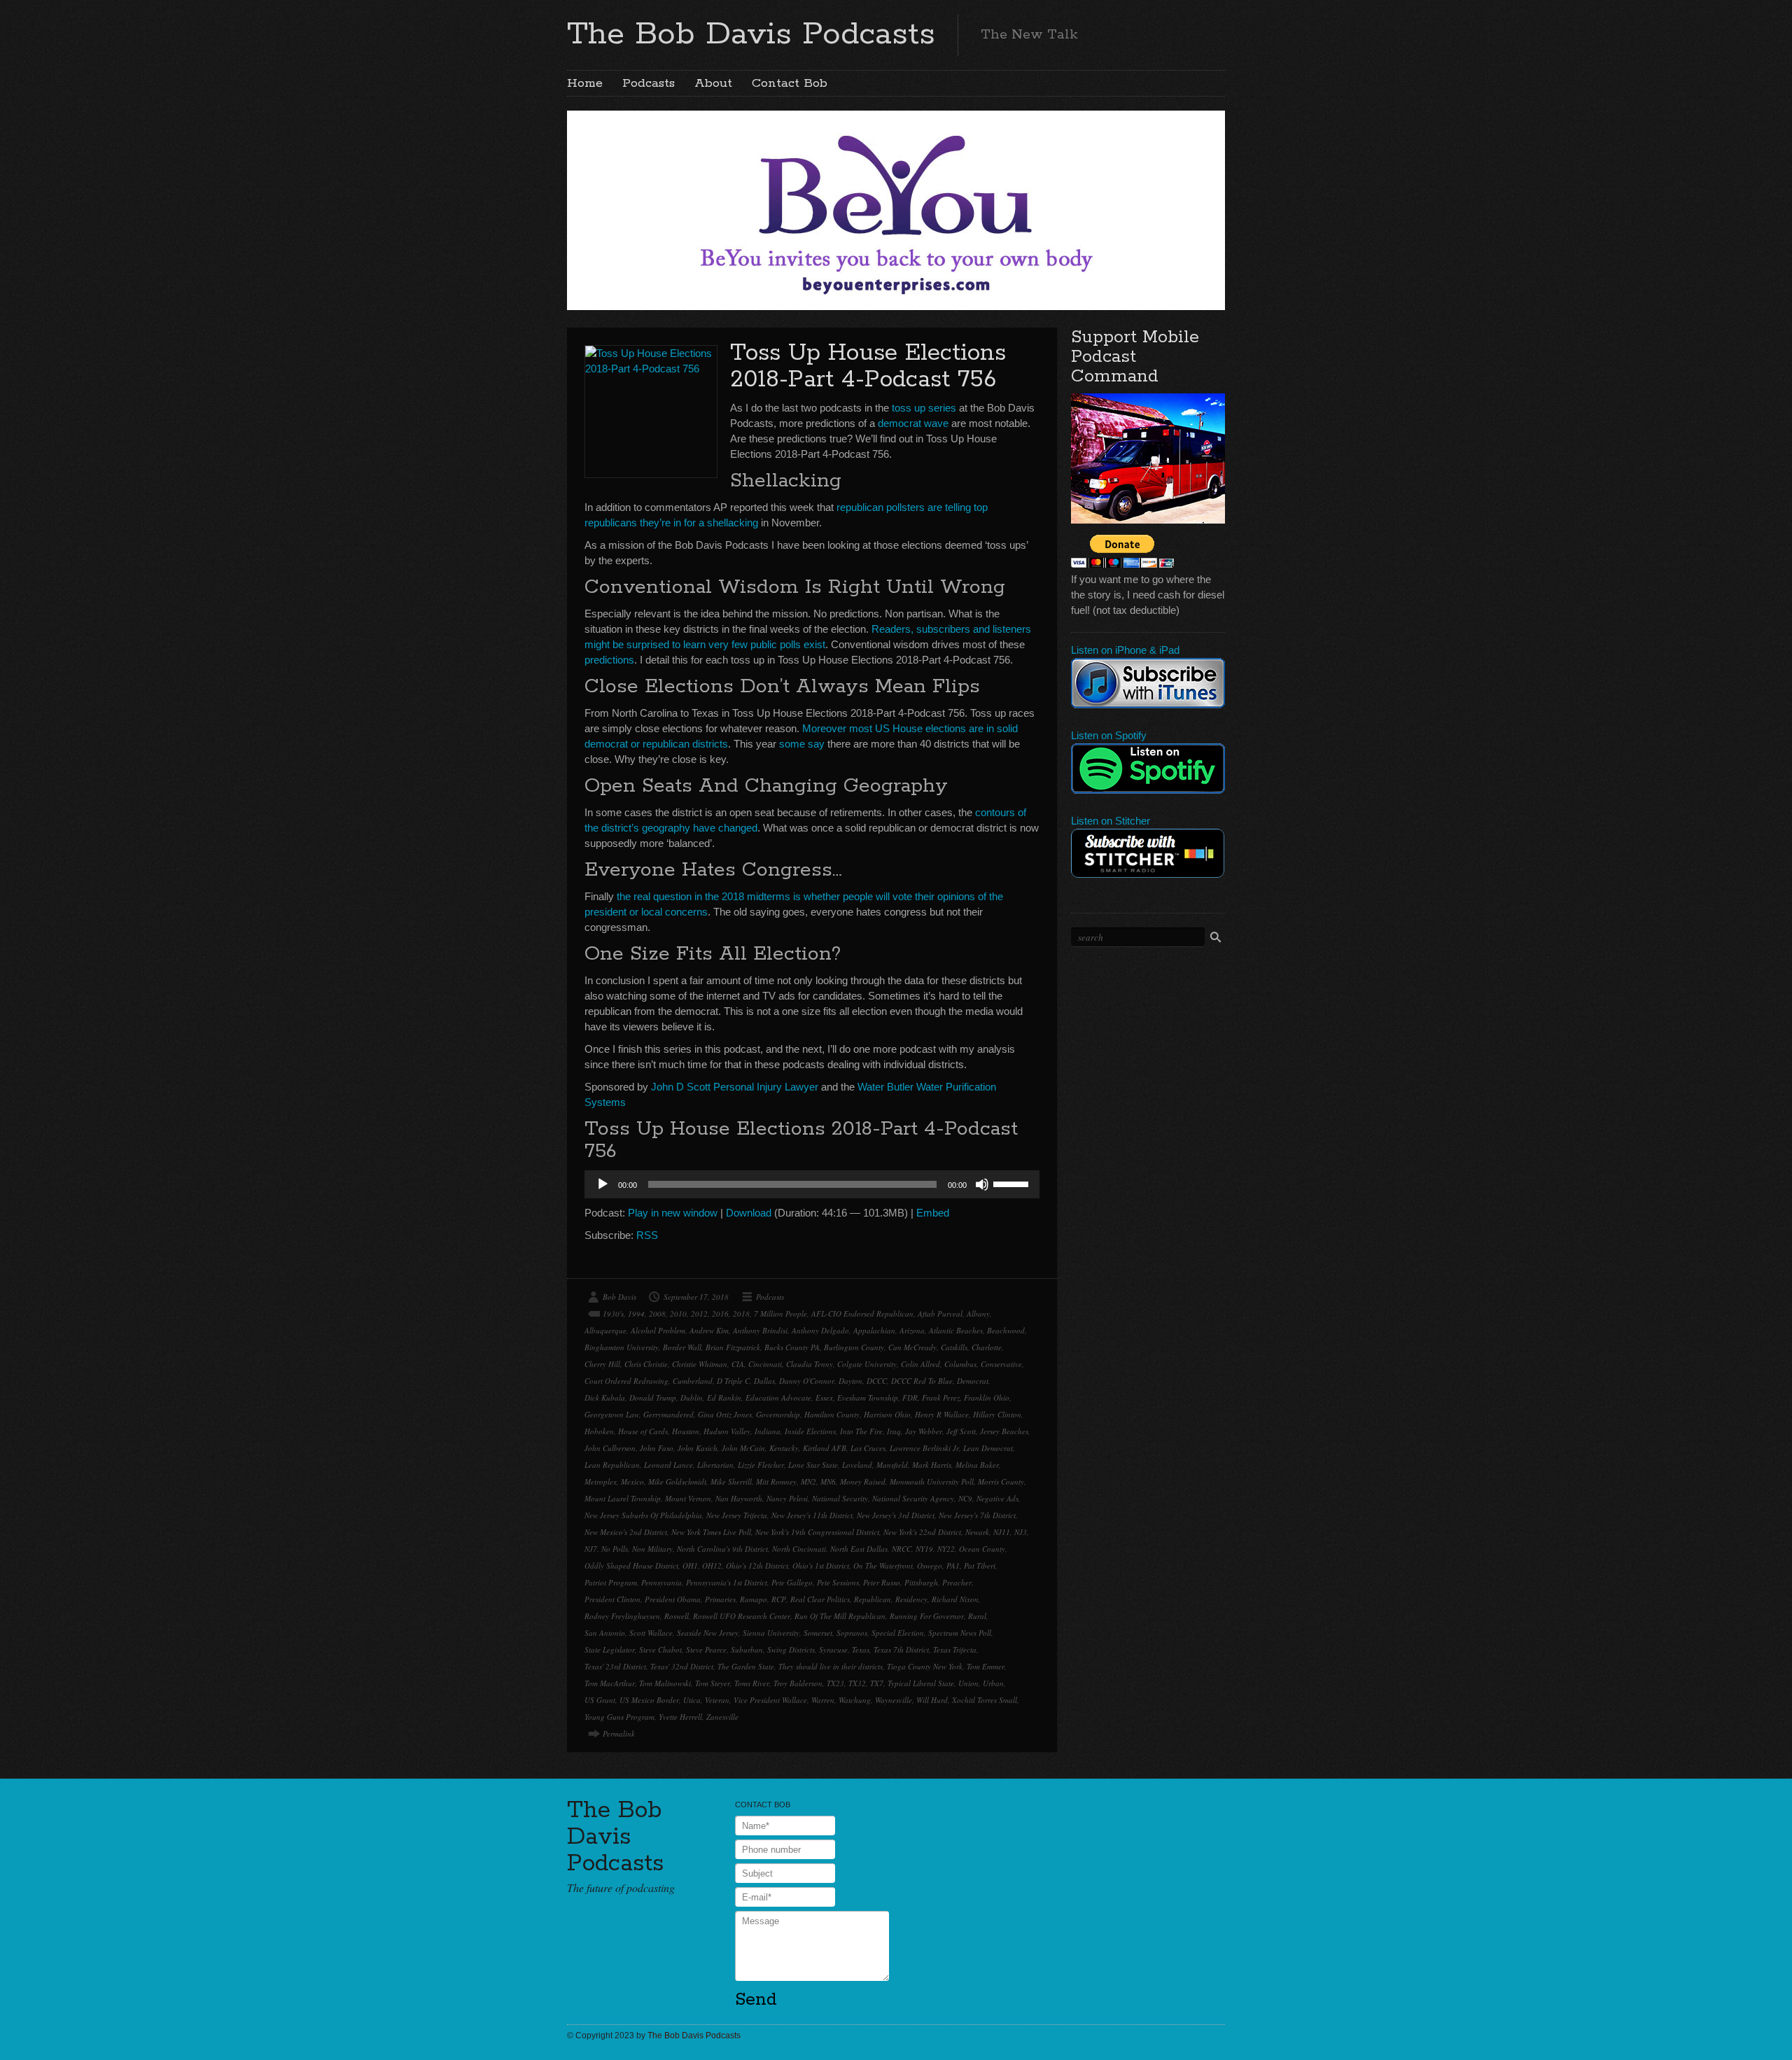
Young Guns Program (619, 1717)
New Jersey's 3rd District (896, 1515)
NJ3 (1021, 1532)
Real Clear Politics (820, 1599)
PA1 (953, 1565)
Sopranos (852, 1633)
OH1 (690, 1565)
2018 (741, 1313)
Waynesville (894, 1700)
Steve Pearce (706, 1649)
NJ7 (591, 1549)
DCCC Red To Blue (922, 1381)
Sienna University (771, 1633)
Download (749, 1213)
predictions (609, 660)
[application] (812, 1184)
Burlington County (854, 1347)
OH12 (712, 1565)
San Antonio (605, 1633)
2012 (699, 1313)
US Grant (600, 1700)
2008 (657, 1313)
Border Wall (682, 1347)
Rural (977, 1616)
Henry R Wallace (942, 1414)
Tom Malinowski (665, 1683)
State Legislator (610, 1649)
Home (585, 83)
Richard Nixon (955, 1599)
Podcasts (649, 83)
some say (802, 744)
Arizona (912, 1330)
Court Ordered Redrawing (626, 1381)
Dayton (850, 1381)
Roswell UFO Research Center (742, 1616)
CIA (738, 1364)
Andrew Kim (709, 1330)
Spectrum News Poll (960, 1633)
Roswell (677, 1616)
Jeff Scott (961, 1431)
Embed (933, 1213)
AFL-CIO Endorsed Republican (862, 1313)
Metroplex (601, 1481)
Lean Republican (612, 1465)
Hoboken (599, 1431)
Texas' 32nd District (682, 1666)
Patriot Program (611, 1582)
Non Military (652, 1549)
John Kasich (698, 1448)
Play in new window (673, 1213)
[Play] (603, 1184)
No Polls (615, 1549)
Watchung (855, 1700)
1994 (636, 1313)
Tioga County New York (925, 1666)
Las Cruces (868, 1448)
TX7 (877, 1683)
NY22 (946, 1549)
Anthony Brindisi (760, 1330)
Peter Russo (882, 1582)
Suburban (747, 1649)
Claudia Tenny (810, 1364)
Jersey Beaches (1004, 1431)
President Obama (673, 1599)
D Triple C (733, 1381)
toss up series (924, 408)
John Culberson (610, 1448)
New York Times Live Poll (711, 1532)
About (713, 83)
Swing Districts (791, 1649)
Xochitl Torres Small (985, 1700)
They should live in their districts (831, 1666)
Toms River (752, 1683)
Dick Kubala (605, 1397)
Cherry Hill (602, 1364)
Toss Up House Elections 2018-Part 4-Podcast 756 (868, 366)
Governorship (778, 1414)
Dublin (692, 1397)
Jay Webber (924, 1431)
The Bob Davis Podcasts (751, 34)
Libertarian (715, 1465)
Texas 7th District (901, 1649)
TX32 (857, 1683)
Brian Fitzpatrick (733, 1347)
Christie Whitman (700, 1364)
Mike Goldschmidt (677, 1481)
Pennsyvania (661, 1582)
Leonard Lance (668, 1465)
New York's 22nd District (922, 1532)
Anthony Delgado (820, 1330)
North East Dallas (859, 1549)
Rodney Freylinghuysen (622, 1616)
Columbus (960, 1364)
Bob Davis (619, 1297)
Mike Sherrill (731, 1481)
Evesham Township (868, 1397)
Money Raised (863, 1481)
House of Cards (643, 1431)
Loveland (857, 1465)
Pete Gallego (792, 1582)
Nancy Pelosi (787, 1498)
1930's (613, 1313)
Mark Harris (932, 1465)
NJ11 (1002, 1532)
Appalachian (874, 1330)
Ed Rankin (724, 1397)
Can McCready (912, 1347)
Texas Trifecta (955, 1649)
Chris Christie (646, 1364)
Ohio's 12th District (757, 1565)
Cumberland (693, 1381)
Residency (911, 1599)
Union (968, 1683)
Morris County (1001, 1481)
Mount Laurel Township (623, 1498)
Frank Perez (941, 1397)
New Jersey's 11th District (812, 1515)
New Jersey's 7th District (977, 1515)
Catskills (954, 1347)
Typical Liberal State (921, 1683)
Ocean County (982, 1549)
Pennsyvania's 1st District (727, 1582)
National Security (840, 1498)
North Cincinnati (799, 1549)
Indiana (768, 1431)
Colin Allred (920, 1364)
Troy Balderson (798, 1683)
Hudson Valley (727, 1431)
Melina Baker (977, 1465)
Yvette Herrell (680, 1717)
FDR (910, 1397)
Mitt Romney (776, 1481)
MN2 (808, 1481)
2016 (720, 1313)
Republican (873, 1599)
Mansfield (892, 1465)
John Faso (657, 1448)
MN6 (828, 1481)
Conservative (1001, 1364)
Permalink (619, 1733)
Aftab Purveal (940, 1313)
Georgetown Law (612, 1414)
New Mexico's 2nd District (626, 1532)
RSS (647, 1235)
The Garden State (746, 1666)
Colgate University (867, 1364)
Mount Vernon (688, 1498)
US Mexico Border (649, 1700)
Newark (977, 1532)
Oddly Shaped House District (631, 1565)
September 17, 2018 (696, 1297)
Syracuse (833, 1649)
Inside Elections (810, 1431)
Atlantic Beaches (956, 1330)
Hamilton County (832, 1414)
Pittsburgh (921, 1582)
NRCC (902, 1549)
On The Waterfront (883, 1565)
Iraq (894, 1431)
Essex (824, 1397)
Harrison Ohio (887, 1414)
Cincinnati (765, 1364)
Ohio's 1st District (821, 1565)
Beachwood (1006, 1330)
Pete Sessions (838, 1582)
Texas (861, 1649)
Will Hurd (932, 1700)
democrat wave (913, 423)
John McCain (743, 1448)
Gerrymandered (668, 1414)
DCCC (877, 1381)
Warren (823, 1700)
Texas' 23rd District (615, 1666)
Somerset (818, 1633)
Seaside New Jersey (708, 1633)
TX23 (835, 1683)
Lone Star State (813, 1465)
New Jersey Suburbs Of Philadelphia (643, 1515)
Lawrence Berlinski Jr (924, 1448)
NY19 (924, 1549)
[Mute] (982, 1184)
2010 (678, 1313)
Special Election (898, 1633)
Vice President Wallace (770, 1700)
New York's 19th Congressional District (817, 1532)
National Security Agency (913, 1498)
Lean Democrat (988, 1448)
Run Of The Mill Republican (840, 1616)
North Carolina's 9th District (722, 1549)
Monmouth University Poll (932, 1481)
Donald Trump (653, 1397)
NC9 (965, 1498)
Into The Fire (861, 1431)
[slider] (1013, 1183)
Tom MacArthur (610, 1683)
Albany (978, 1313)
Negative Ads (997, 1498)
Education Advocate (778, 1397)
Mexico (632, 1481)
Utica (692, 1700)
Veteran (717, 1700)
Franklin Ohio (987, 1397)
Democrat (973, 1381)
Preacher (957, 1582)
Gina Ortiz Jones (725, 1414)
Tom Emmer (986, 1666)
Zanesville (722, 1717)
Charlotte (987, 1347)
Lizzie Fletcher (761, 1465)
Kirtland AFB (825, 1448)
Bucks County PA (792, 1347)
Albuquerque (605, 1330)
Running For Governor (927, 1616)
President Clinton (612, 1599)
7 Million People (780, 1313)
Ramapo (754, 1599)
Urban (993, 1683)
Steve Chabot (660, 1649)
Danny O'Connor (807, 1381)
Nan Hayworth (739, 1498)
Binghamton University (622, 1347)
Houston (686, 1431)
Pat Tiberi (980, 1565)
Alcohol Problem (658, 1330)
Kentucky (784, 1448)
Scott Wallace (651, 1633)
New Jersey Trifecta (737, 1515)
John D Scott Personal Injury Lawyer (735, 1087)
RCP (779, 1599)
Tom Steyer (713, 1683)
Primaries (720, 1599)
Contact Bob (790, 83)
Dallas (764, 1381)
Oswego (930, 1565)
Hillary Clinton (997, 1414)
